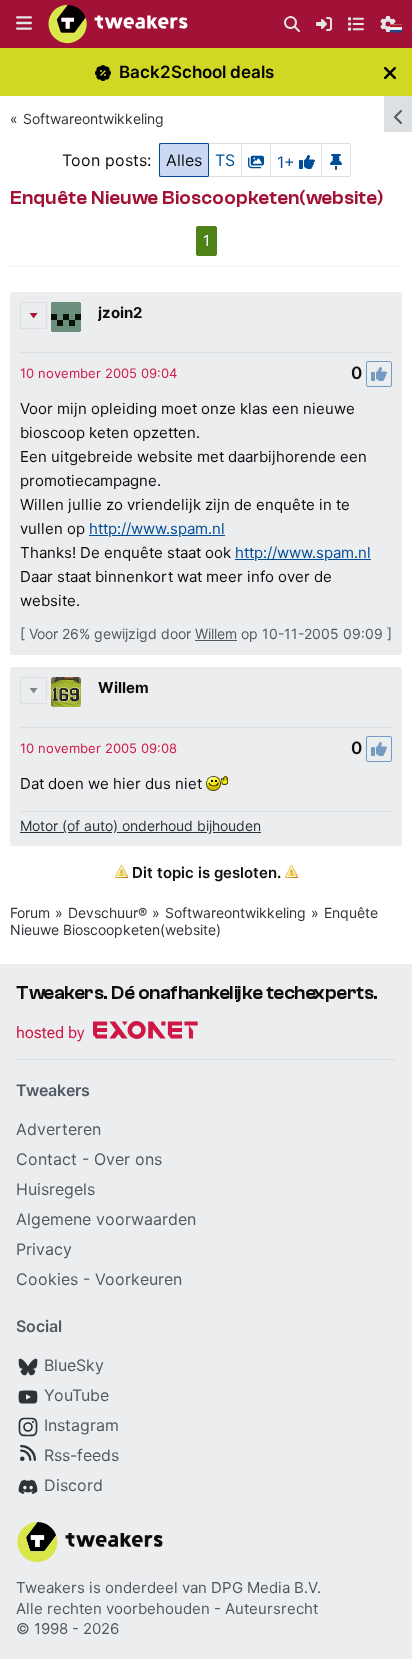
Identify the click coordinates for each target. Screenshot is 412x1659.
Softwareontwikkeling (93, 118)
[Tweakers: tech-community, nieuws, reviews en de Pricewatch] (118, 24)
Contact (46, 1159)
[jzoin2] (66, 317)
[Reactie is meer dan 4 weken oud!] (98, 373)
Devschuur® (107, 912)
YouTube (76, 1395)
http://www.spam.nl (157, 528)
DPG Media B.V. (266, 1587)
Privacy (44, 1249)
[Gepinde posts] (336, 160)
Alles (184, 160)
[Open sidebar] (398, 114)
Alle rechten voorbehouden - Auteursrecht (167, 1608)
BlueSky (74, 1365)
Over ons (128, 1159)
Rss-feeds (81, 1455)
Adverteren (58, 1129)
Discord (73, 1485)
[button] (24, 24)
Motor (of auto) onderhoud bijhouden (140, 825)
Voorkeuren (138, 1279)
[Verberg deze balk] (390, 72)
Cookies (47, 1279)
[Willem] (66, 692)
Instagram (81, 1425)
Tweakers (50, 1587)
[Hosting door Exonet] (107, 1033)
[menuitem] (292, 24)
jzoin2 (120, 312)
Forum (30, 912)
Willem (216, 633)
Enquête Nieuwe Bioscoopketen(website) (194, 921)
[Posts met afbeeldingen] (256, 160)
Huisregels (55, 1189)
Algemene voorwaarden (106, 1219)
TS (225, 160)
